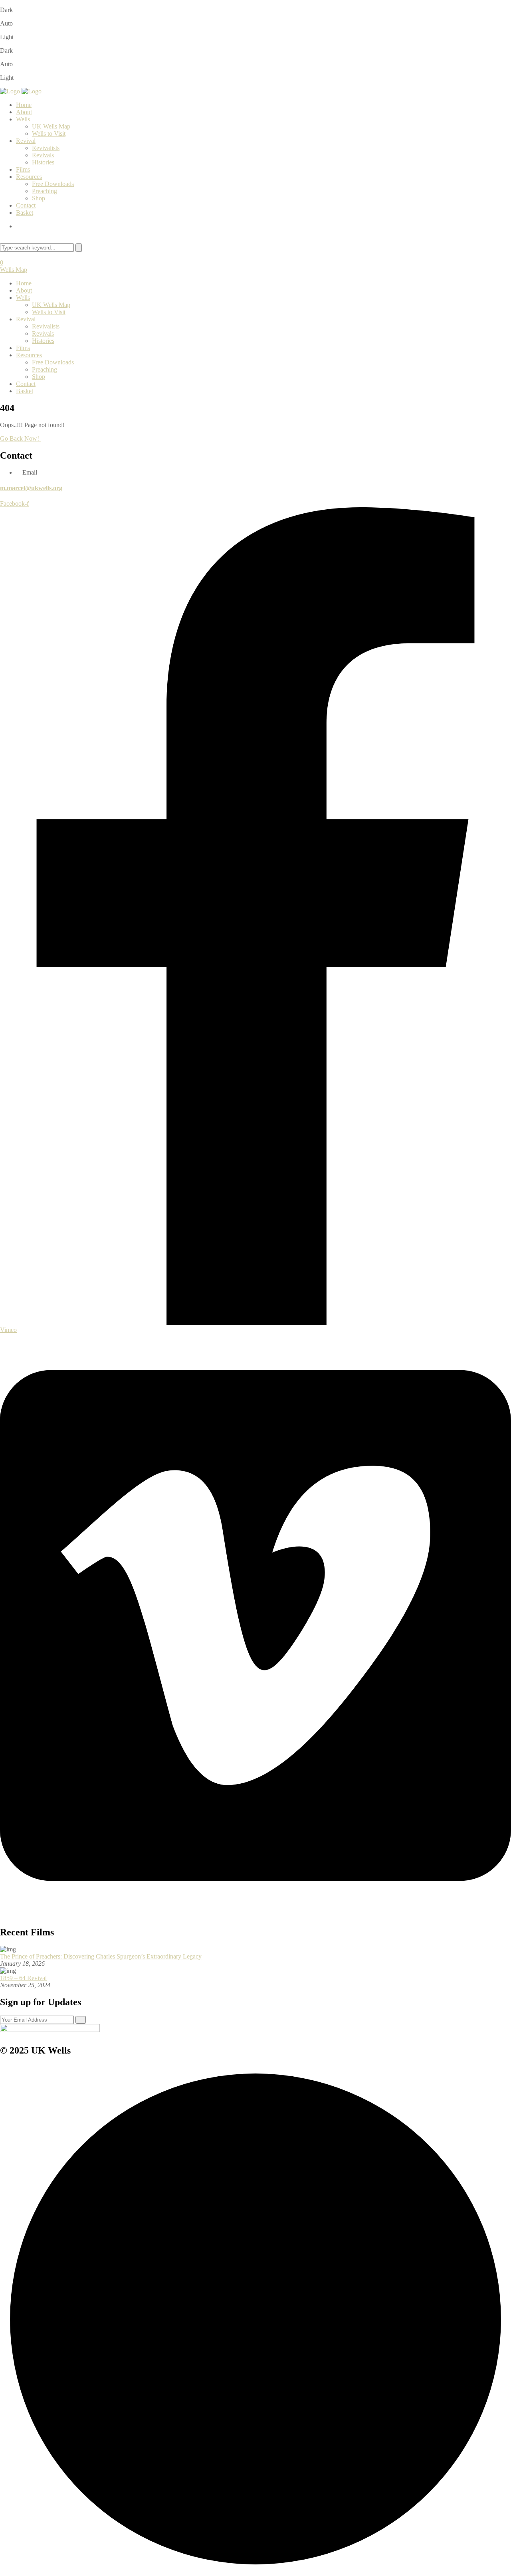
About (24, 112)
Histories (43, 162)
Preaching (45, 191)
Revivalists (46, 148)
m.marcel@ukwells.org (31, 488)
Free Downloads (53, 184)
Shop (39, 198)
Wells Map (14, 270)
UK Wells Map (51, 126)
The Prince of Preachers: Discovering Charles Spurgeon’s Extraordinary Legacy (101, 1956)
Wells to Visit (49, 134)
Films (23, 169)
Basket (25, 213)
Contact (26, 205)
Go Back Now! (20, 438)
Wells (23, 119)
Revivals (43, 155)
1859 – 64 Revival (23, 1978)
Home (24, 105)
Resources (29, 177)
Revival (26, 141)
